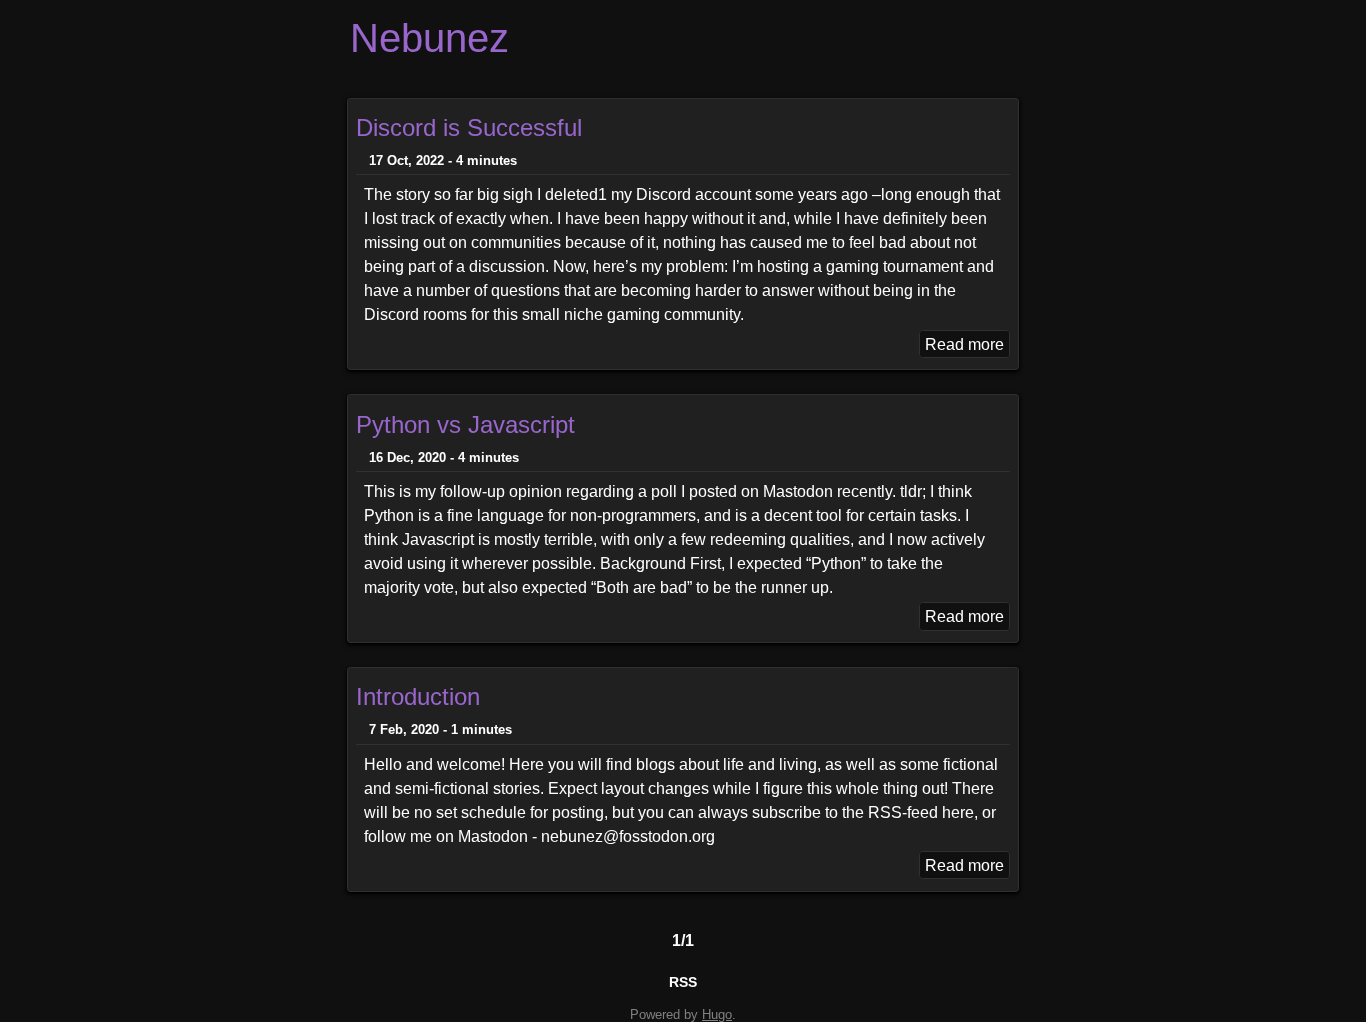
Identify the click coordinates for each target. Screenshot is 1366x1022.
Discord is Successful (469, 127)
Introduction (418, 696)
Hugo (717, 1014)
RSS (683, 982)
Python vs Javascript (465, 424)
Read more (964, 343)
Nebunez (429, 38)
